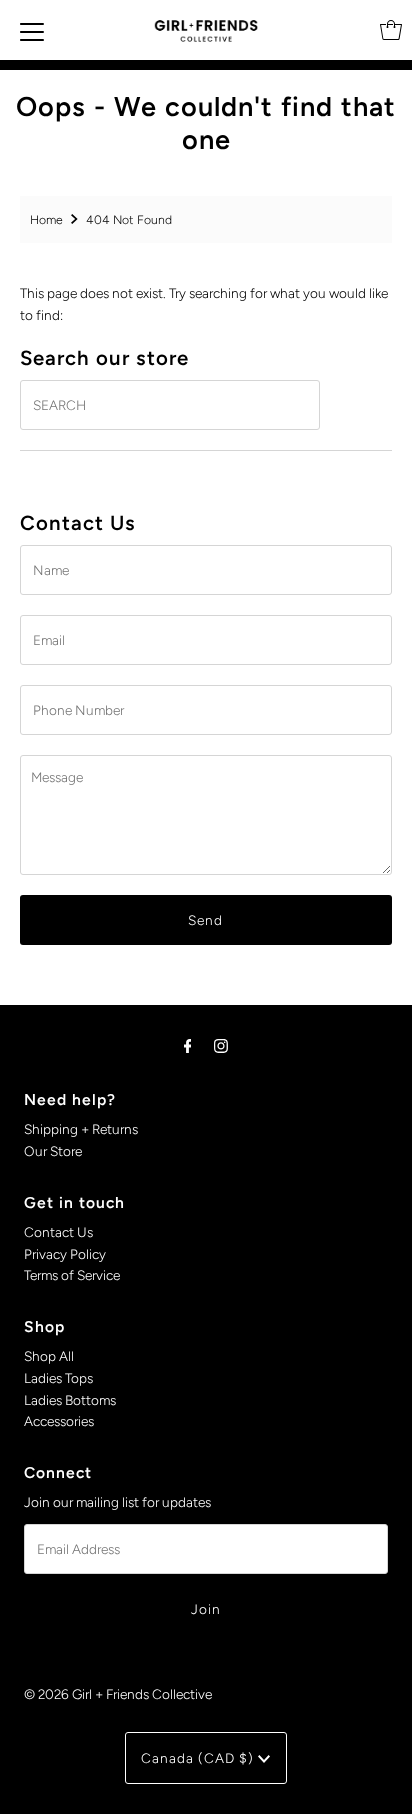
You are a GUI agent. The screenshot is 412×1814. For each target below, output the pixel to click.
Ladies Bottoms (70, 1400)
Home (46, 219)
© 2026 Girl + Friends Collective (118, 1694)
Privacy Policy (65, 1254)
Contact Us (58, 1232)
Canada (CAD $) (199, 1758)
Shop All (49, 1356)
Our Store (53, 1151)
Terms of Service (72, 1275)
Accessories (59, 1421)
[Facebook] (188, 1046)
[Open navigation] (32, 30)
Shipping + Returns (81, 1129)
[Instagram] (221, 1046)
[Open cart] (391, 30)
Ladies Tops (58, 1378)
